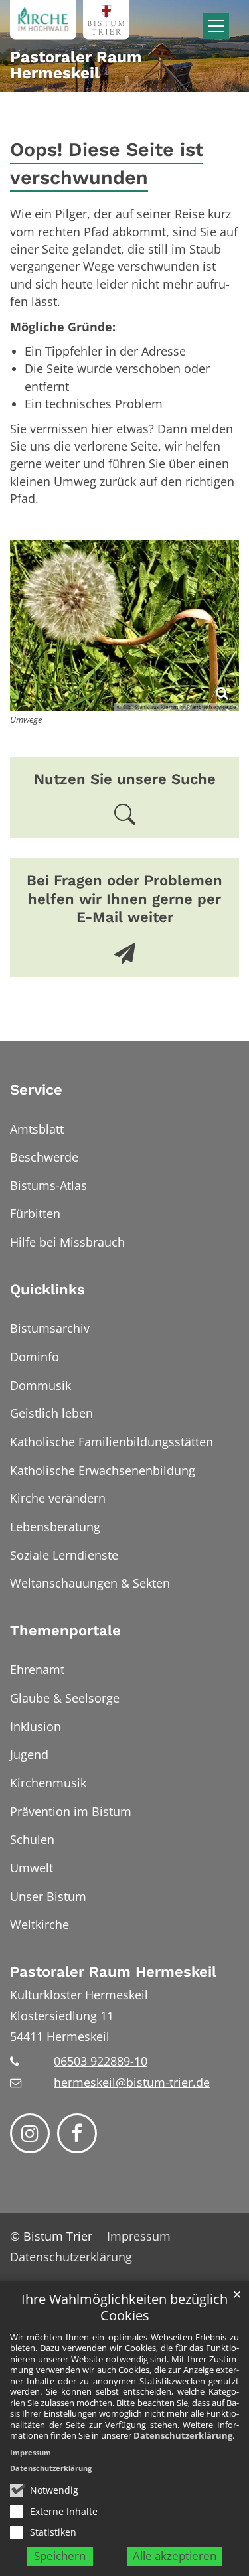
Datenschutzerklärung (183, 2435)
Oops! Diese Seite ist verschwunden (107, 164)
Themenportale (65, 1630)
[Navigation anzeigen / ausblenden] (216, 26)
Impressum (31, 2452)
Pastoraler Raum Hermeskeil (113, 1972)
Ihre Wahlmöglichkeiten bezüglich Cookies (124, 2308)
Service (36, 1090)
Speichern (60, 2556)
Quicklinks (47, 1289)
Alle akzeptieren (175, 2556)
